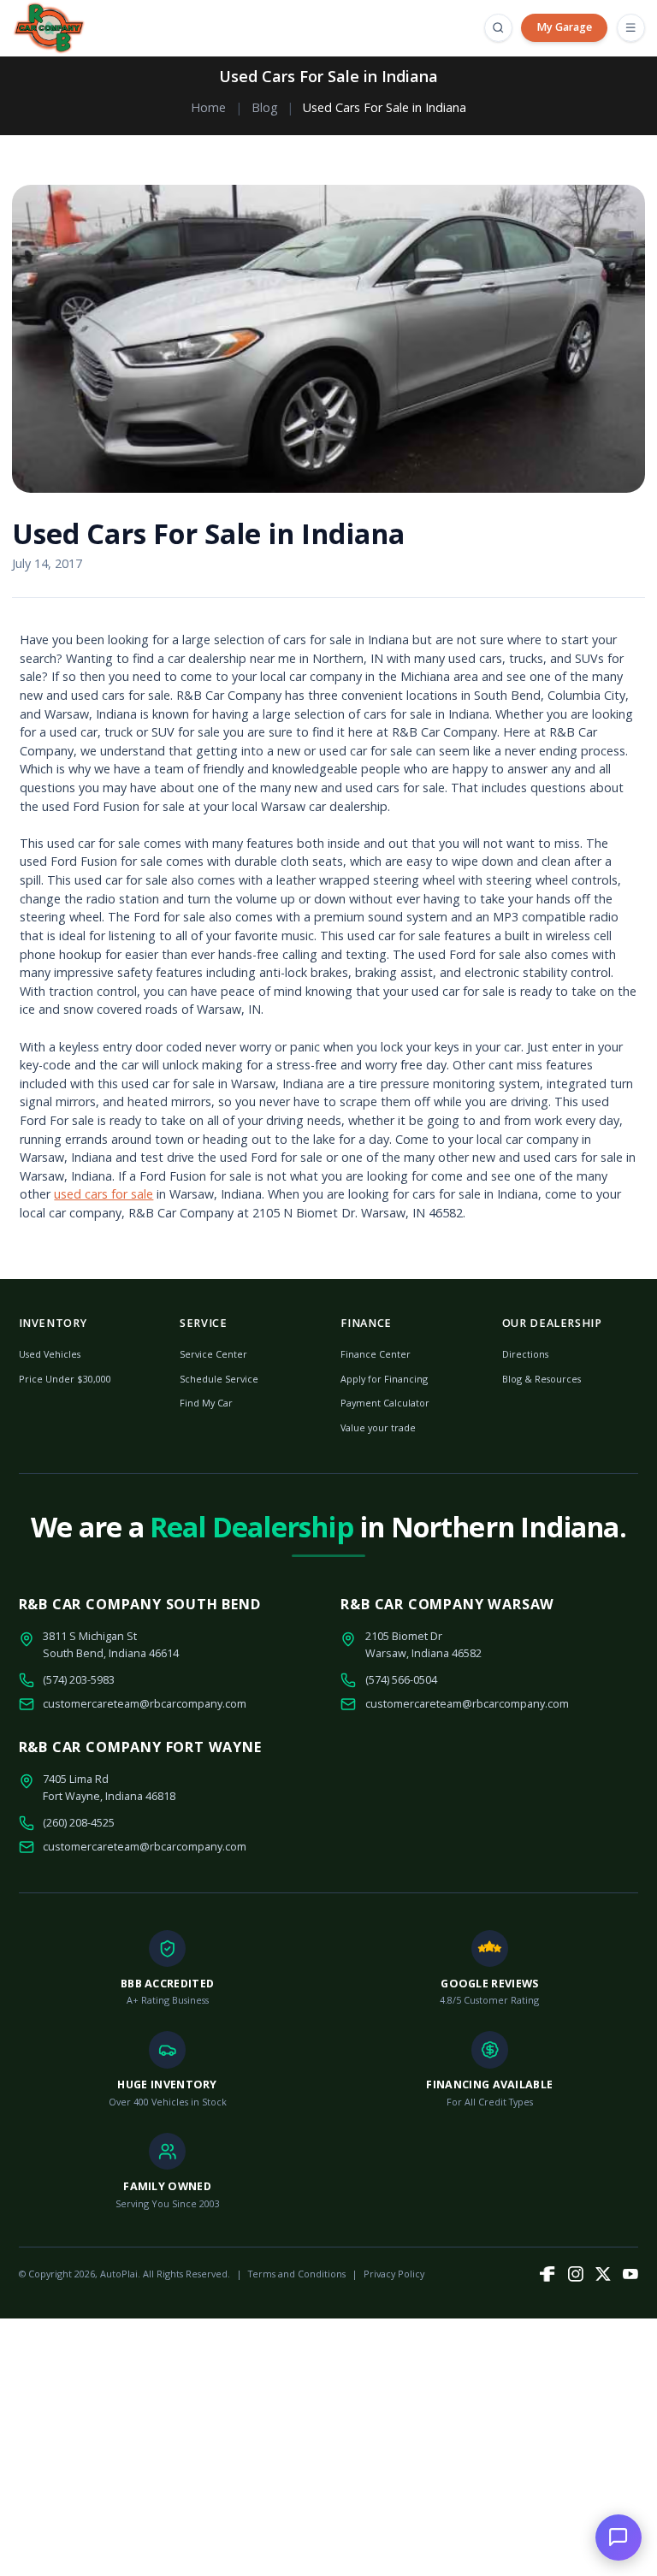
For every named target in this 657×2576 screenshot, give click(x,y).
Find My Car (206, 1403)
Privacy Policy (394, 2274)
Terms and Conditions (297, 2274)
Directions (525, 1354)
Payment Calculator (385, 1403)
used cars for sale (104, 1194)
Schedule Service (219, 1379)
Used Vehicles (50, 1354)
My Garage (564, 27)
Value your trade (378, 1427)
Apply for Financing (384, 1379)
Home (208, 107)
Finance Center (376, 1354)
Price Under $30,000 (65, 1379)
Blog (265, 107)
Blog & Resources (542, 1379)
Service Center (213, 1354)
